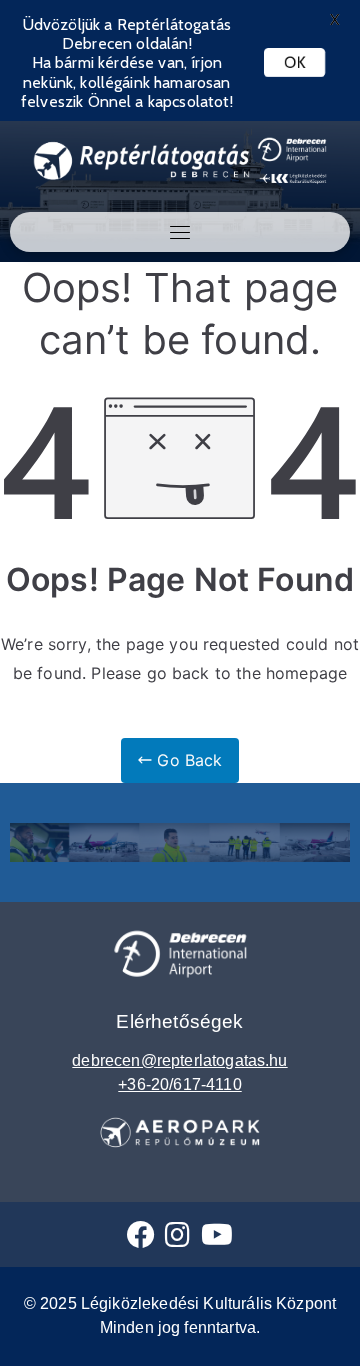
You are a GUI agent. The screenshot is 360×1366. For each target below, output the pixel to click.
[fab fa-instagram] (177, 1239)
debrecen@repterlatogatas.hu (179, 1060)
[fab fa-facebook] (141, 1239)
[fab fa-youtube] (217, 1239)
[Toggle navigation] (180, 232)
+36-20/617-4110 (179, 1084)
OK (294, 62)
